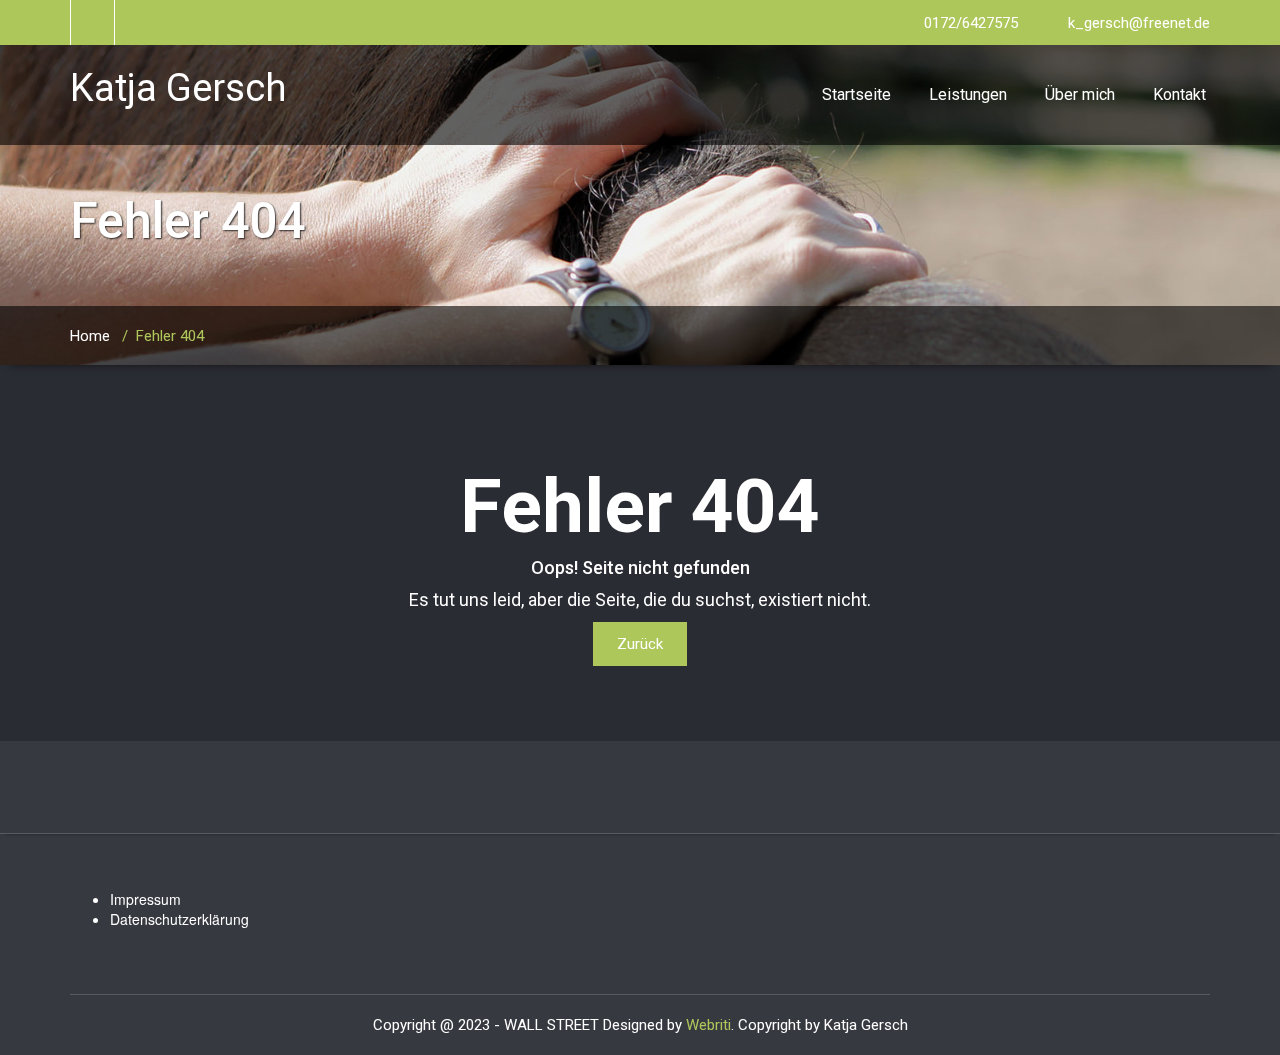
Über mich (1080, 94)
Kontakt (1179, 94)
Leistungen (968, 94)
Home (90, 336)
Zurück (640, 644)
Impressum (145, 899)
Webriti (708, 1025)
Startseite (856, 94)
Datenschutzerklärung (179, 919)
